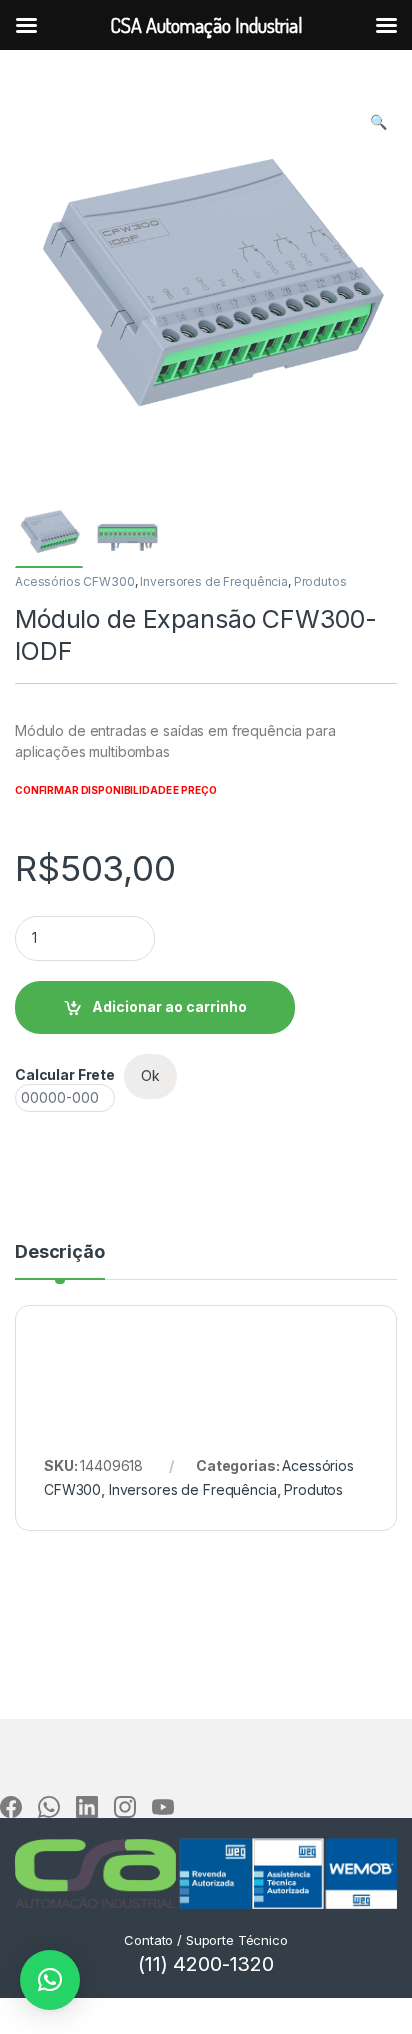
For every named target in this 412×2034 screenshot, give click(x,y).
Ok (150, 1075)
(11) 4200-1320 (206, 1964)
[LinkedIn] (87, 1807)
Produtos (320, 581)
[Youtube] (163, 1807)
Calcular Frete (65, 1074)
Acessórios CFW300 (75, 581)
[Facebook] (11, 1807)
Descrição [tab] (60, 1252)
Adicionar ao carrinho (169, 1006)
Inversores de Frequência (214, 581)
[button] (378, 122)
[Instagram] (125, 1807)
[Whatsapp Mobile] (49, 1807)
